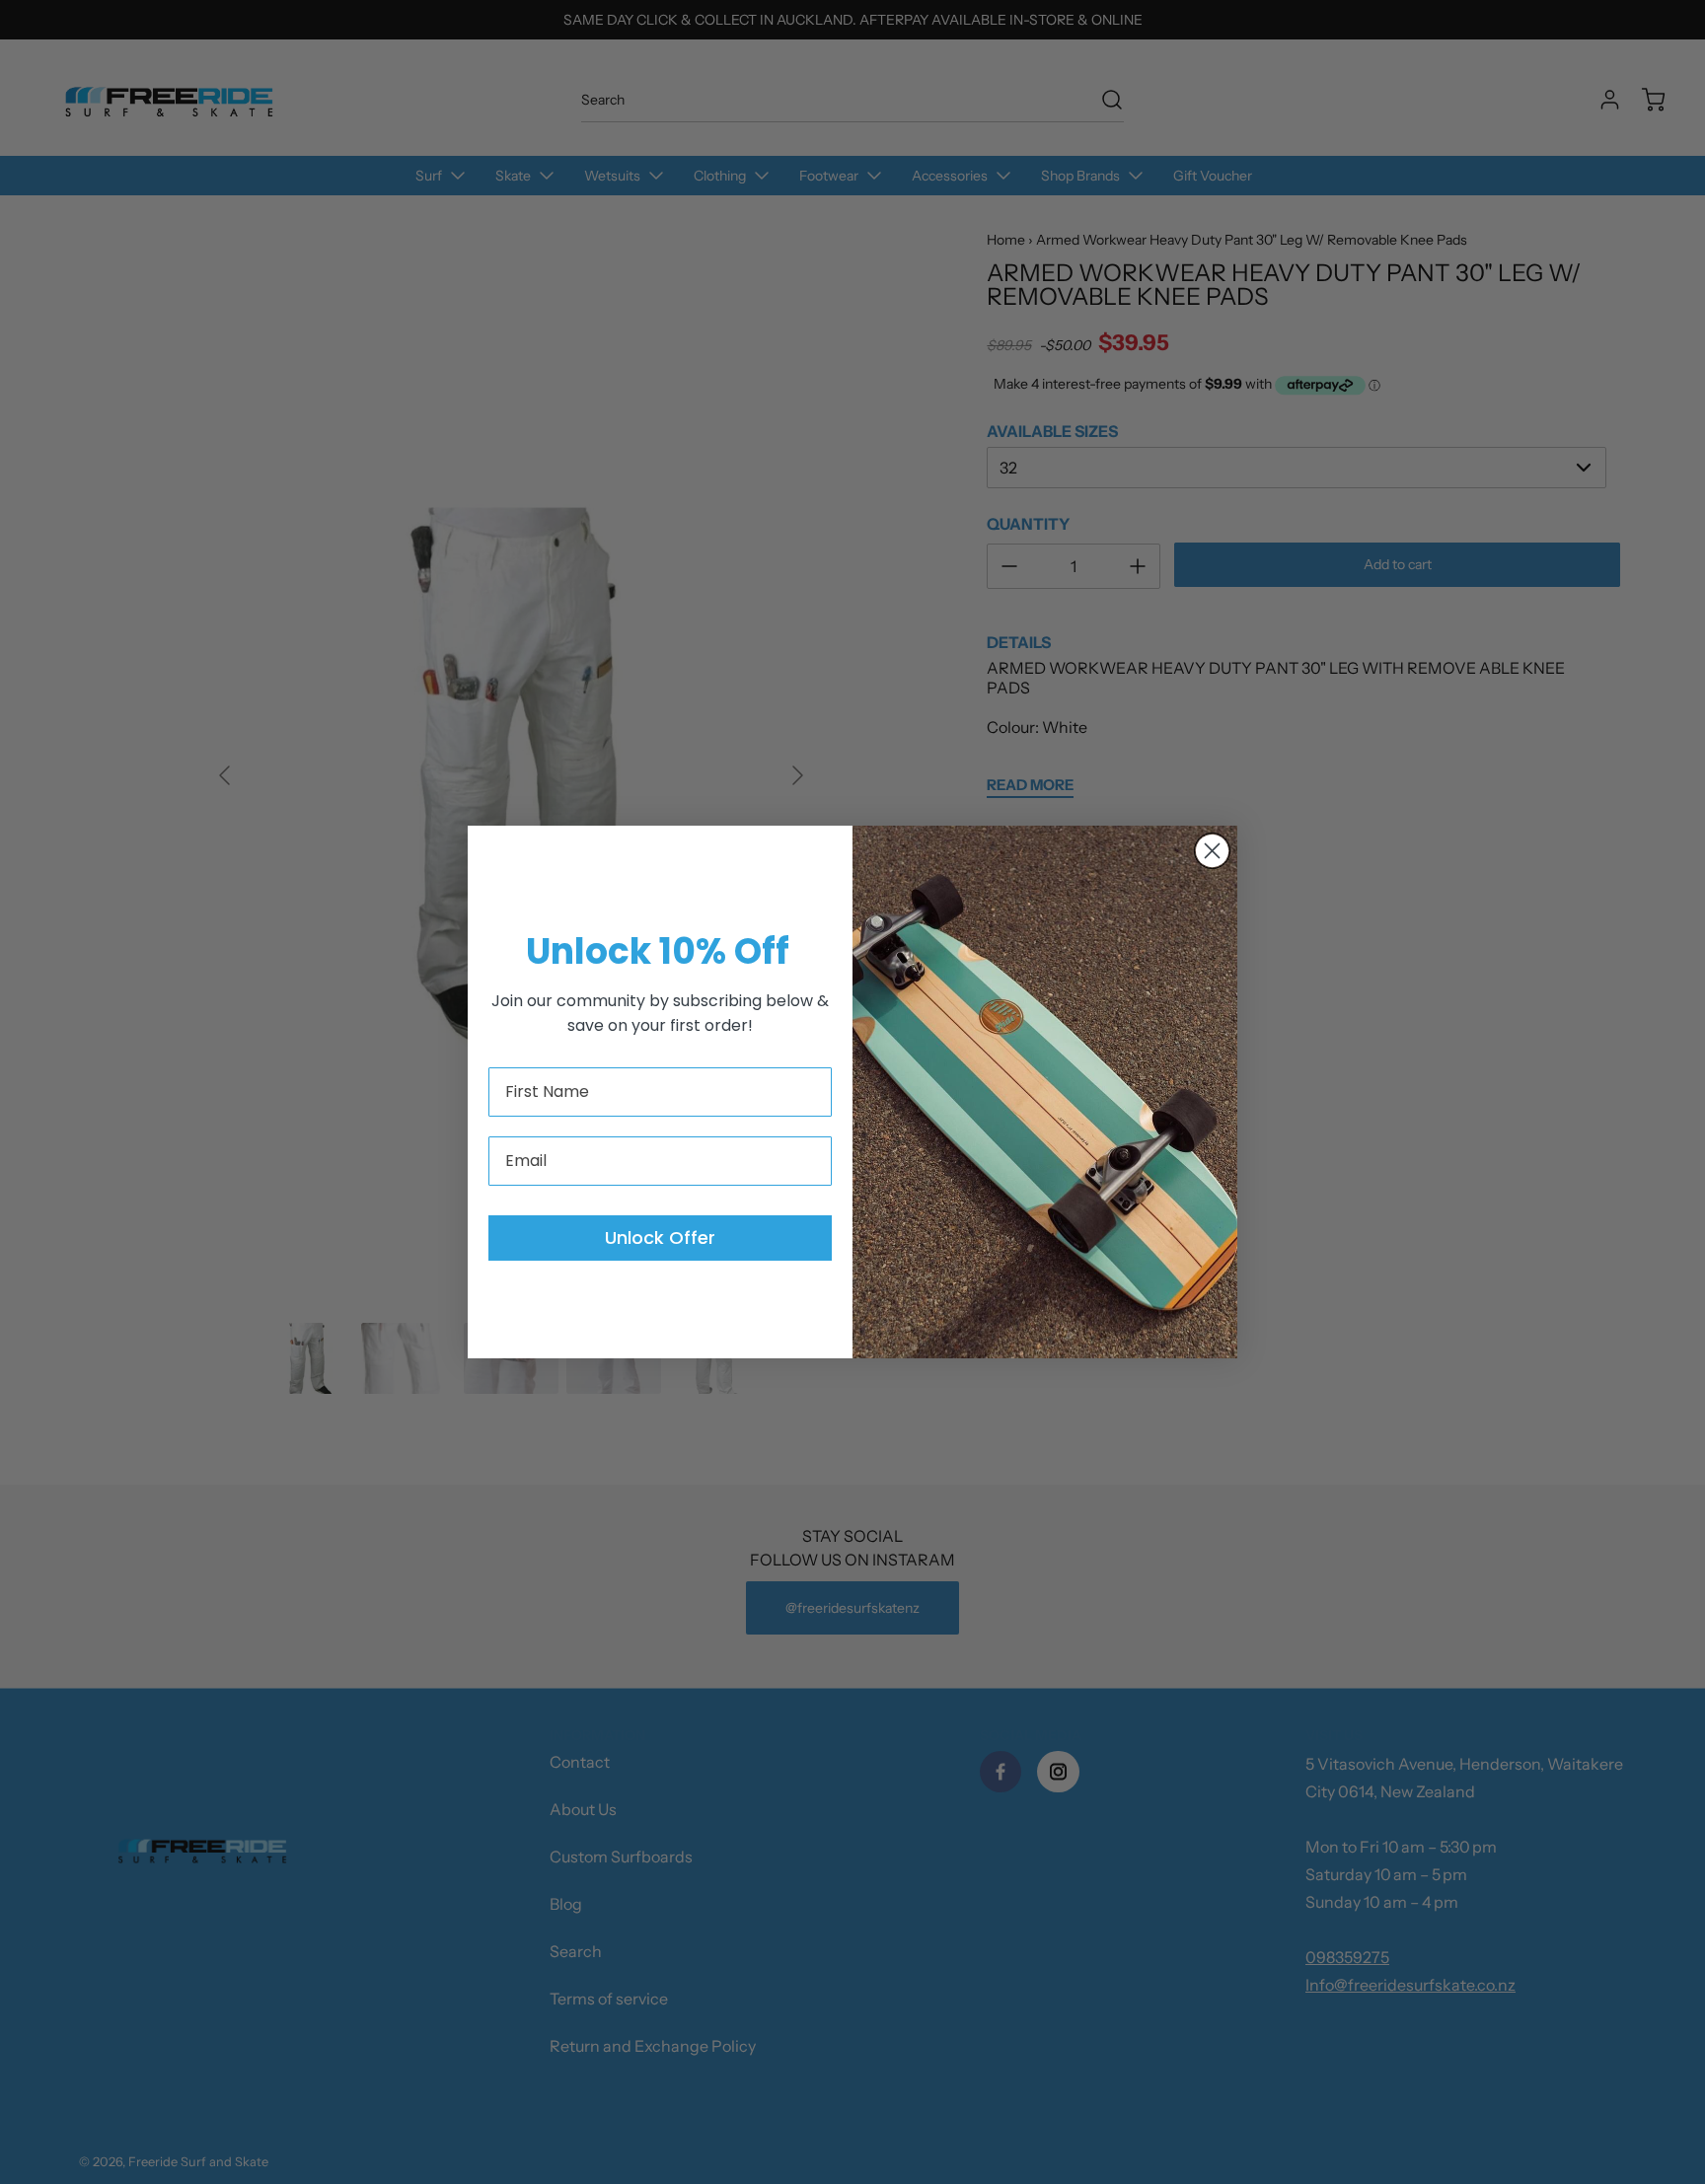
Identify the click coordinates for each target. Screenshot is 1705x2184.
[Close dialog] (1212, 851)
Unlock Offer (660, 1238)
